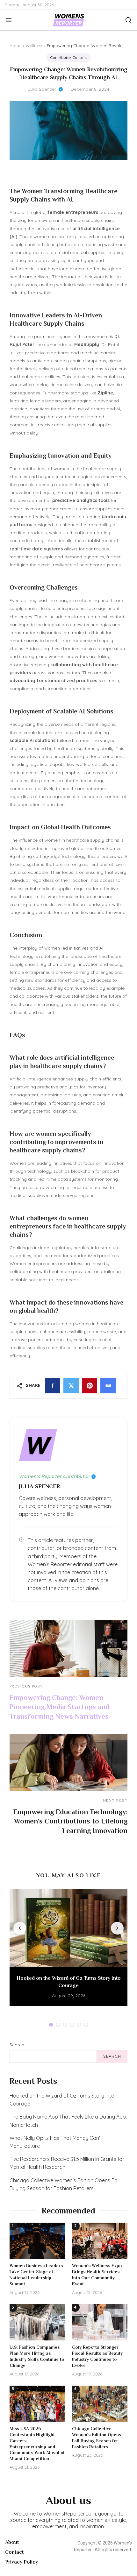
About (12, 2542)
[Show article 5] (79, 2025)
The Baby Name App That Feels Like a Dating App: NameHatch (68, 2121)
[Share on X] (71, 1386)
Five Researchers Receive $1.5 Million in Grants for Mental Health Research (67, 2163)
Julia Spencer (42, 89)
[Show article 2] (58, 2025)
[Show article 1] (51, 2025)
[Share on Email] (108, 1386)
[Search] (126, 20)
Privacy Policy (22, 2562)
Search (17, 2045)
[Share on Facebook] (53, 1386)
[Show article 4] (72, 2025)
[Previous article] (20, 1928)
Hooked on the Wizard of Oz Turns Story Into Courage (62, 2100)
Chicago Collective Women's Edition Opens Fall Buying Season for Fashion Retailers (65, 2184)
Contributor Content (68, 57)
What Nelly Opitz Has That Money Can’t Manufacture (56, 2142)
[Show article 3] (65, 2025)
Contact (14, 2552)
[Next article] (117, 1928)
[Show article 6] (86, 2025)
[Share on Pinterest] (90, 1386)
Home (16, 46)
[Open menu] (11, 20)
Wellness (34, 46)
